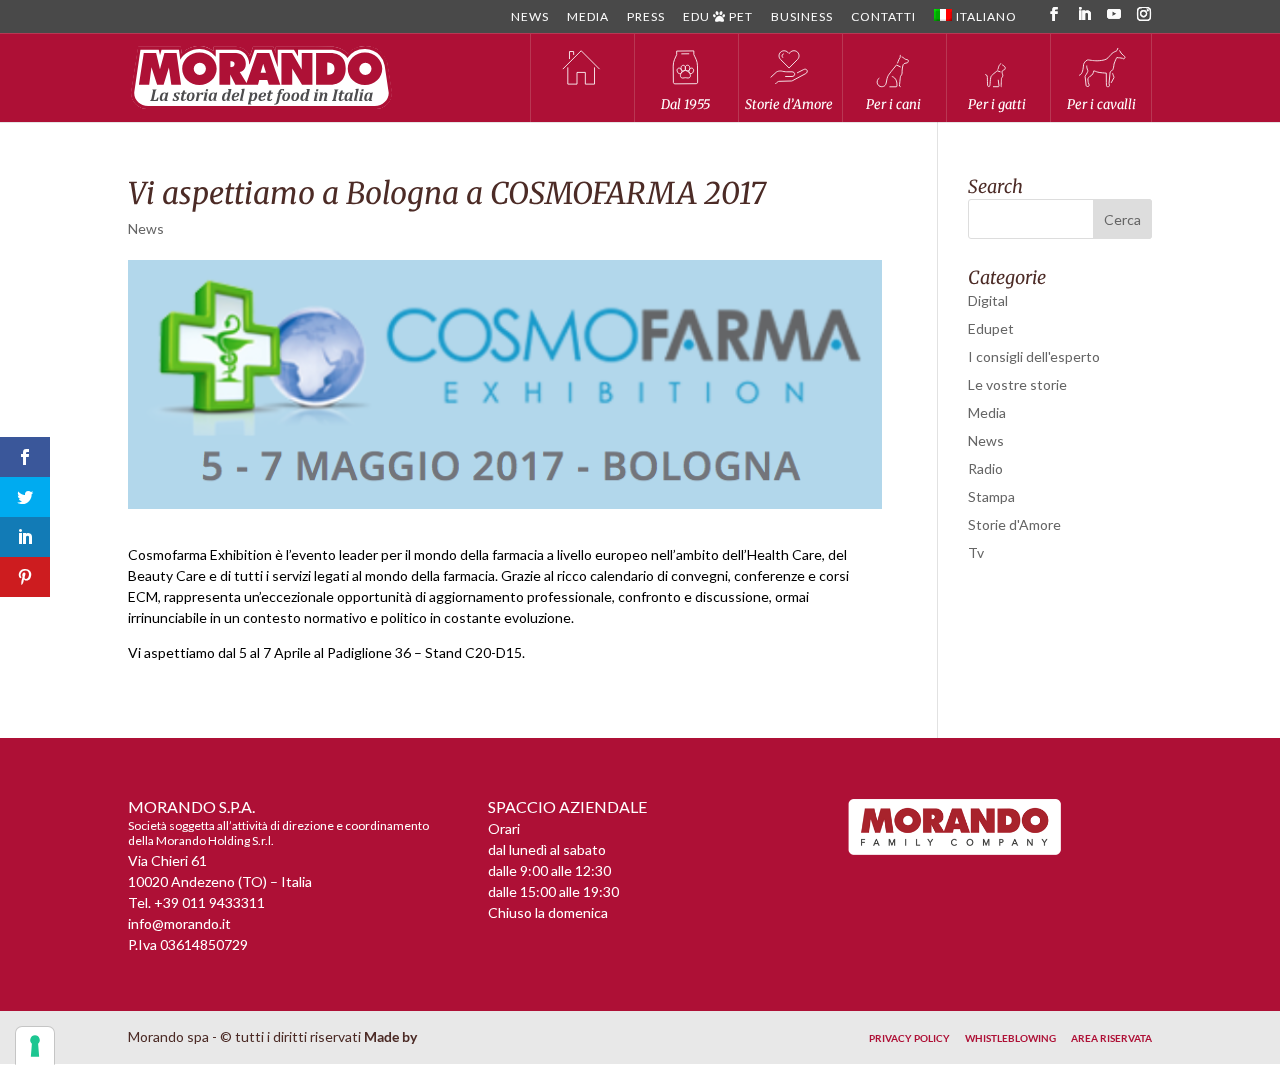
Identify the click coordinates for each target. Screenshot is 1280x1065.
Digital (988, 300)
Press (646, 17)
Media (588, 17)
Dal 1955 (685, 104)
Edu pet (718, 17)
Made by (392, 1036)
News (530, 17)
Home (581, 77)
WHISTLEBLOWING (1010, 1038)
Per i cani (893, 104)
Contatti (883, 17)
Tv (976, 552)
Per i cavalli (1101, 104)
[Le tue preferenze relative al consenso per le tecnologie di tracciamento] (35, 1046)
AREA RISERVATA (1111, 1038)
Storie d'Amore (1014, 524)
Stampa (991, 496)
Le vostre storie (1017, 384)
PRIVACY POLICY (909, 1038)
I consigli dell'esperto (1034, 356)
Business (802, 17)
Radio (985, 468)
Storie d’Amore (789, 104)
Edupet (991, 328)
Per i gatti (997, 104)
